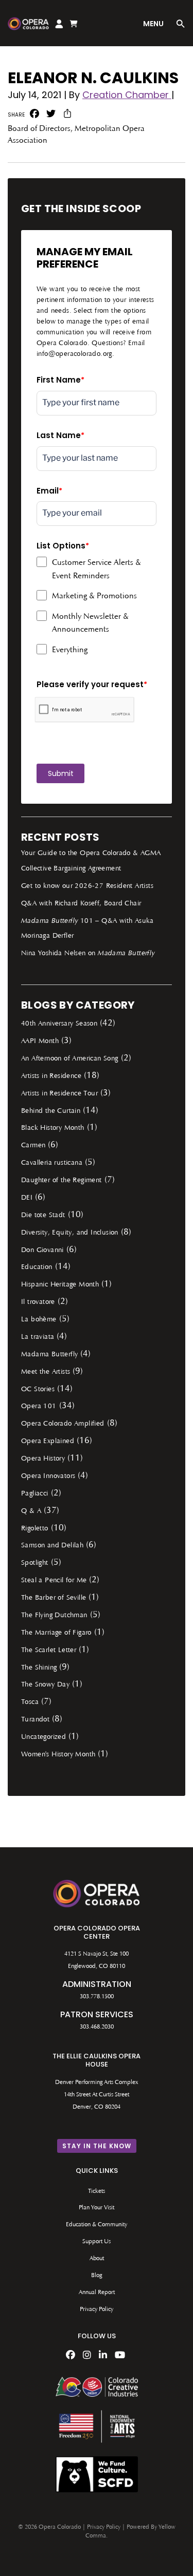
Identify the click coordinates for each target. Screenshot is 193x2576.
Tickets (97, 2191)
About (97, 2259)
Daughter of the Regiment (62, 1181)
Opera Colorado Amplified (63, 1424)
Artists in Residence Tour (59, 1094)
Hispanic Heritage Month (60, 1285)
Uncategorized (43, 1737)
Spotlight (35, 1563)
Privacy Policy (97, 2309)
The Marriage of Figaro (56, 1633)
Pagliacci (35, 1494)
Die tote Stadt (43, 1216)
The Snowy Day (45, 1685)
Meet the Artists (46, 1372)
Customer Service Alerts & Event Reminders (97, 570)
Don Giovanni (42, 1251)
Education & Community (97, 2225)
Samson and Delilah (52, 1546)
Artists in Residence (51, 1076)
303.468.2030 (97, 2027)
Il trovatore (38, 1302)
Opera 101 (39, 1407)
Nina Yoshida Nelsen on (88, 954)
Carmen (33, 1146)
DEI (27, 1198)
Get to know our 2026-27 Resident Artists (87, 886)
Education (37, 1267)
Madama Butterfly (49, 1355)
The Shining (39, 1668)
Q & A (31, 1511)
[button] (181, 25)
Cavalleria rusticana (52, 1163)
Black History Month (53, 1128)
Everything (70, 650)
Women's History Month (58, 1755)
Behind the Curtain (51, 1111)
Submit (61, 773)
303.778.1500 (97, 1997)
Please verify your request (92, 684)
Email (49, 491)
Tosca (30, 1702)
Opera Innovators (48, 1476)
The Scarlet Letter (49, 1651)
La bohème (39, 1320)
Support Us (97, 2242)
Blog (97, 2276)
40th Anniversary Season (59, 1024)
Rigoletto (35, 1529)
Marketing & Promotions (94, 596)
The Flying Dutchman (54, 1616)
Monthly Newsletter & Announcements (90, 623)
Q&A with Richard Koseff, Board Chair (81, 904)
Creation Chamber (127, 95)
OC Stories (38, 1390)
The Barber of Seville (54, 1598)
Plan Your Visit (97, 2208)
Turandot (35, 1720)
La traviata (38, 1337)
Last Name (60, 435)
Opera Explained (48, 1442)
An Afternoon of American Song (70, 1059)
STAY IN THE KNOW (97, 2146)
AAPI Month (40, 1041)
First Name (60, 380)
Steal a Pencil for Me (54, 1581)
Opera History (43, 1459)
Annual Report (97, 2293)
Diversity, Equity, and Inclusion (70, 1233)
